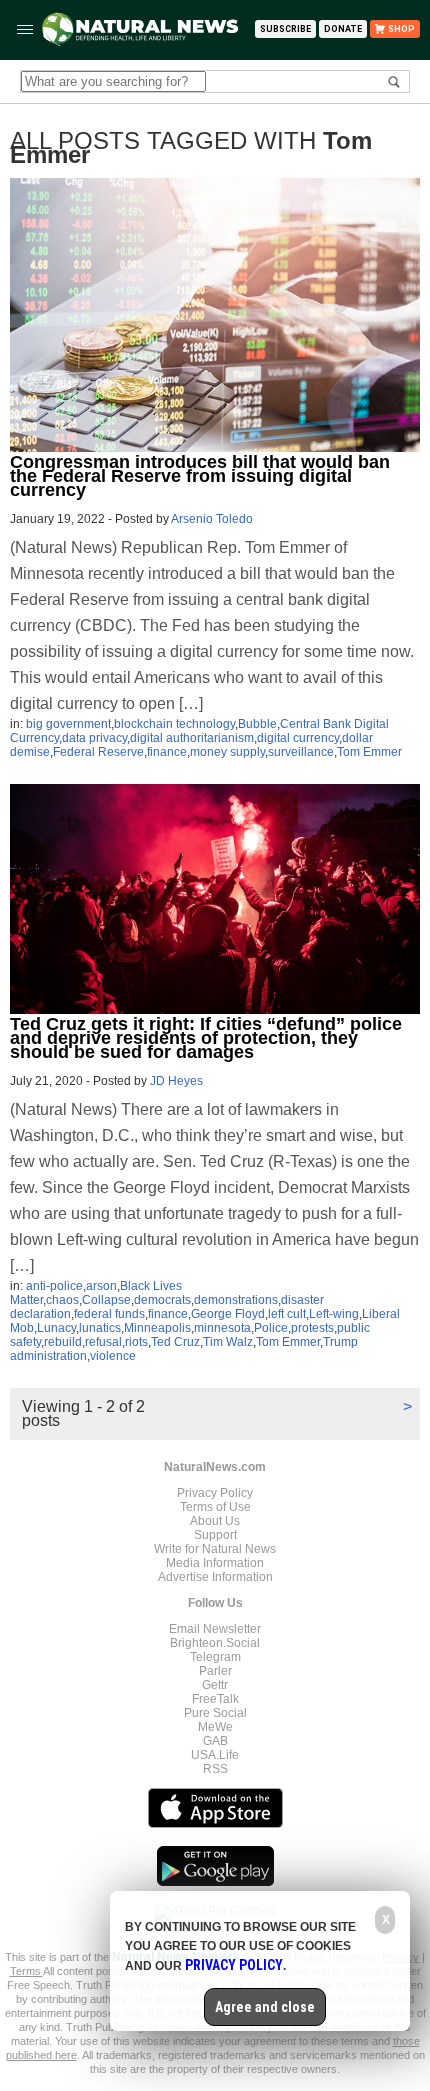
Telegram (215, 1657)
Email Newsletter (215, 1629)
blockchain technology (174, 724)
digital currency (298, 738)
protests (312, 1328)
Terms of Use (215, 1507)
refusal (103, 1342)
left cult (287, 1314)
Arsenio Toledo (212, 519)
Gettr (215, 1685)
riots (136, 1342)
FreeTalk (215, 1699)
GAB (215, 1741)
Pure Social (215, 1713)
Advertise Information (215, 1577)
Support (215, 1535)
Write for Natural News (215, 1549)
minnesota (222, 1328)
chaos (62, 1300)
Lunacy (56, 1328)
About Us (215, 1521)
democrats (162, 1300)
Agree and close (265, 2007)
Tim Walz (228, 1342)
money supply (227, 752)
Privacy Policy (215, 1493)
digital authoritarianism (192, 738)
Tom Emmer (369, 752)
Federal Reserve (98, 752)
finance (167, 752)
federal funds (109, 1314)
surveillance (301, 752)
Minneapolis (157, 1328)
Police (271, 1328)
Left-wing (334, 1314)
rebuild (63, 1342)
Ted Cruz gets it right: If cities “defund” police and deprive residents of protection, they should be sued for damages (206, 1038)
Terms (26, 1971)
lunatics (100, 1328)
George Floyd (228, 1314)
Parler (215, 1671)
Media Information (215, 1563)
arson (101, 1286)
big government (68, 724)
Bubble (257, 724)
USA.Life (215, 1755)
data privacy (94, 738)
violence (113, 1356)
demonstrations (236, 1300)
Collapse (106, 1300)
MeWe (215, 1727)
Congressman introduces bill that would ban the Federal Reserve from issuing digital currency (200, 476)
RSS (215, 1769)
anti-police (54, 1286)
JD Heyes (176, 1081)
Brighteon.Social (215, 1643)
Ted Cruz (175, 1342)
